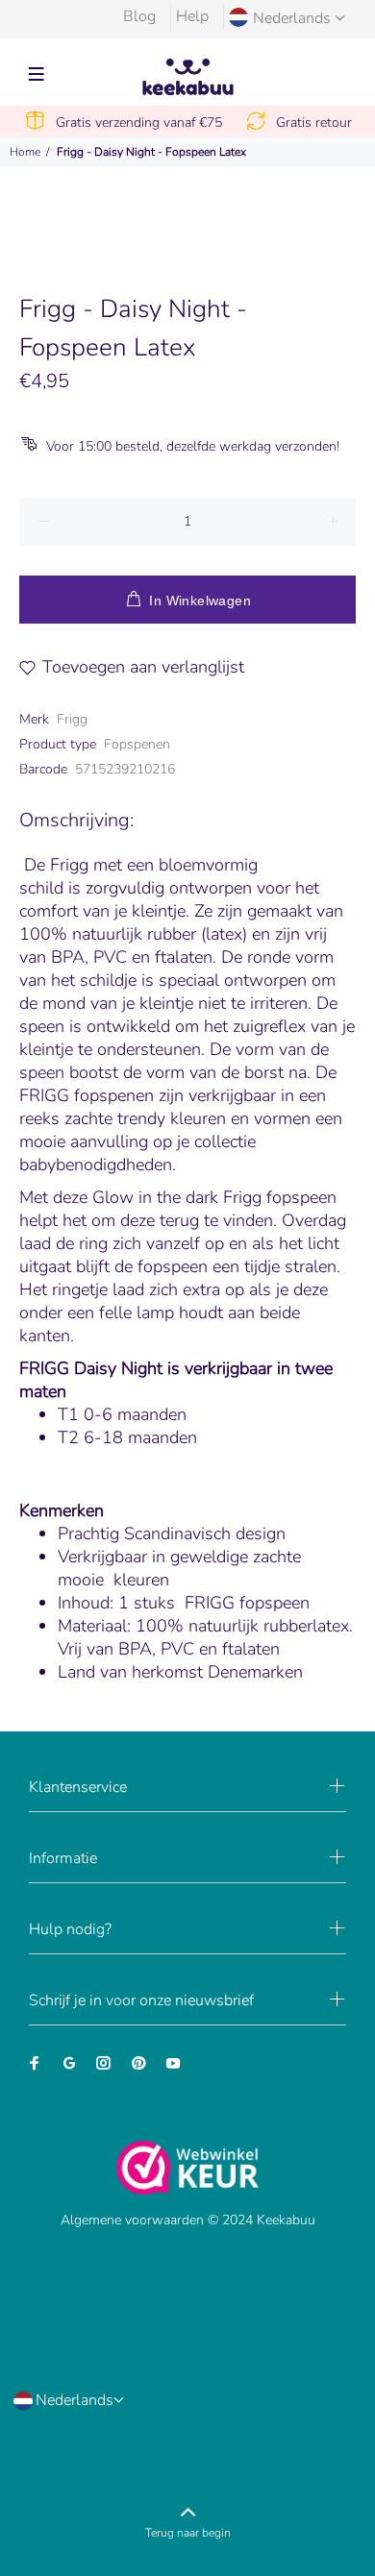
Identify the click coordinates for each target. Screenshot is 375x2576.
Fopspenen (137, 744)
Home (25, 152)
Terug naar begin (188, 2533)
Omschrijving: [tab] (76, 820)
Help (192, 16)
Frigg (72, 719)
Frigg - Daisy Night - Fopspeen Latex (151, 152)
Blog (139, 16)
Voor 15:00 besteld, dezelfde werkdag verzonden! (193, 446)
